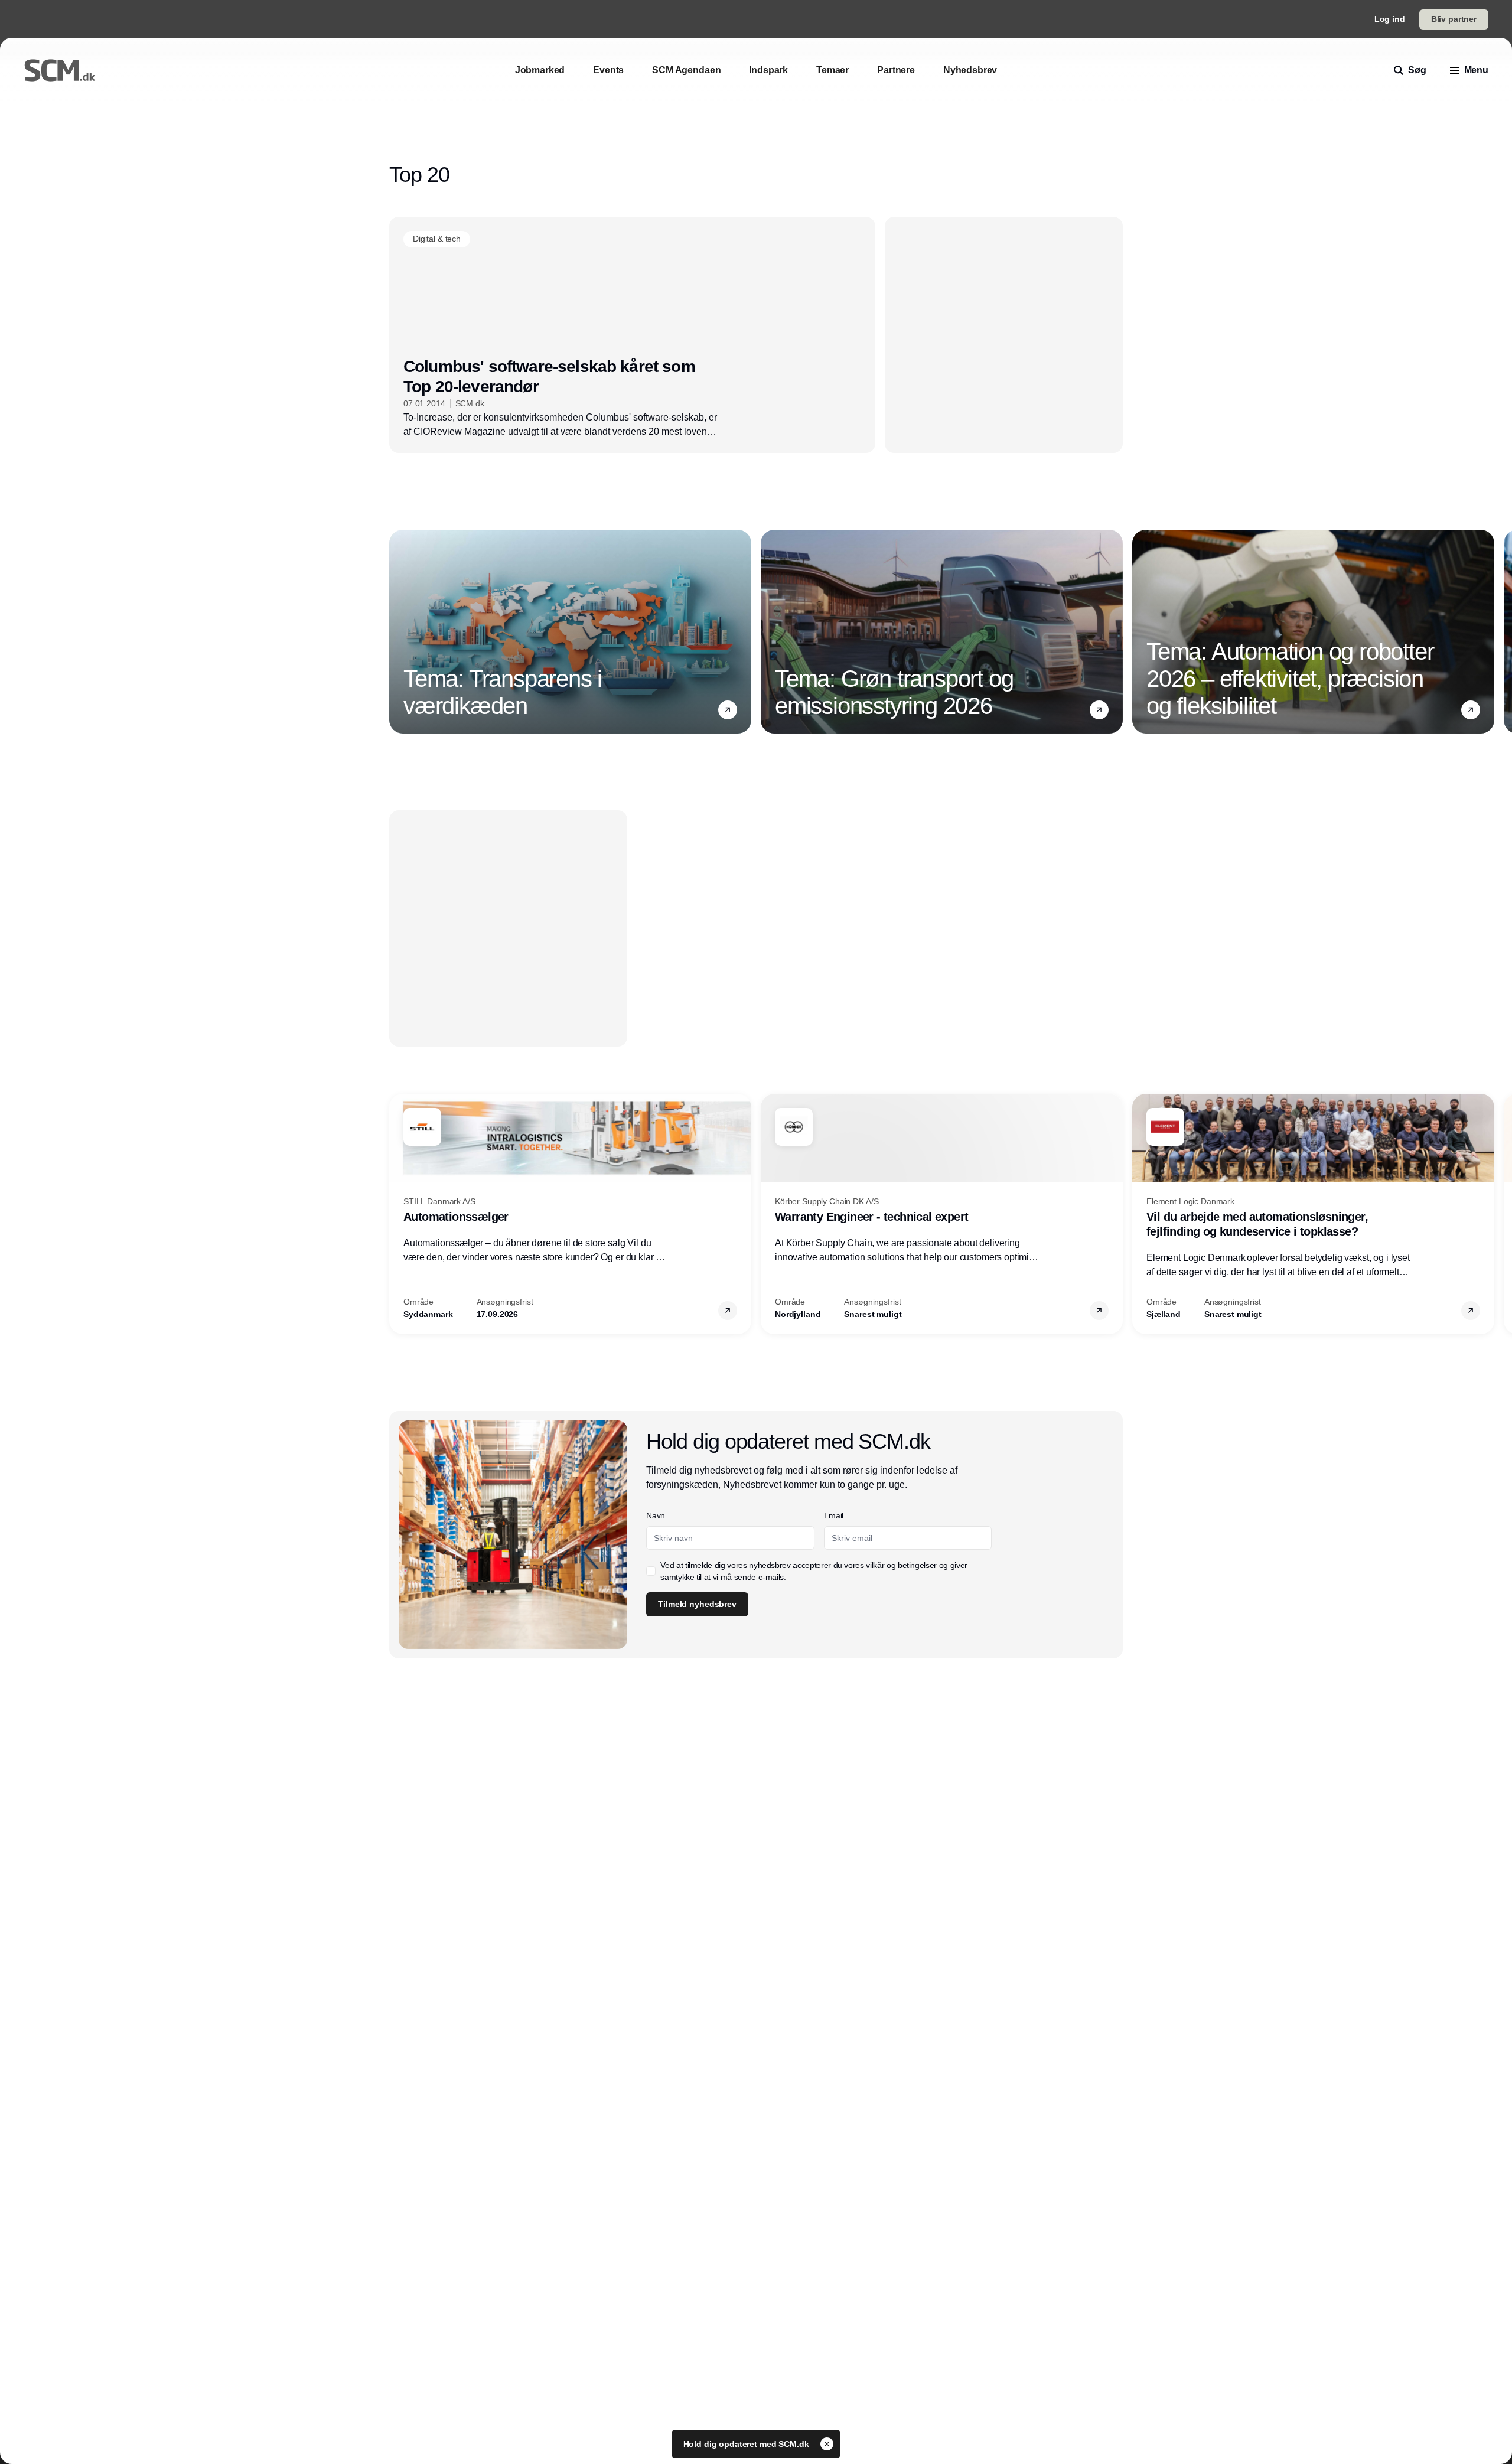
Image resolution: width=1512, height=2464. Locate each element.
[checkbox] (651, 1571)
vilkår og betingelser (901, 1565)
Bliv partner (1454, 19)
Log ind (1390, 19)
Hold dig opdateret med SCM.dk (747, 2444)
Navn (656, 1515)
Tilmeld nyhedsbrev (697, 1604)
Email (834, 1515)
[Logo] (60, 70)
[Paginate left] (399, 632)
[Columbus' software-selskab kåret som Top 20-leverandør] (632, 335)
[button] (728, 710)
